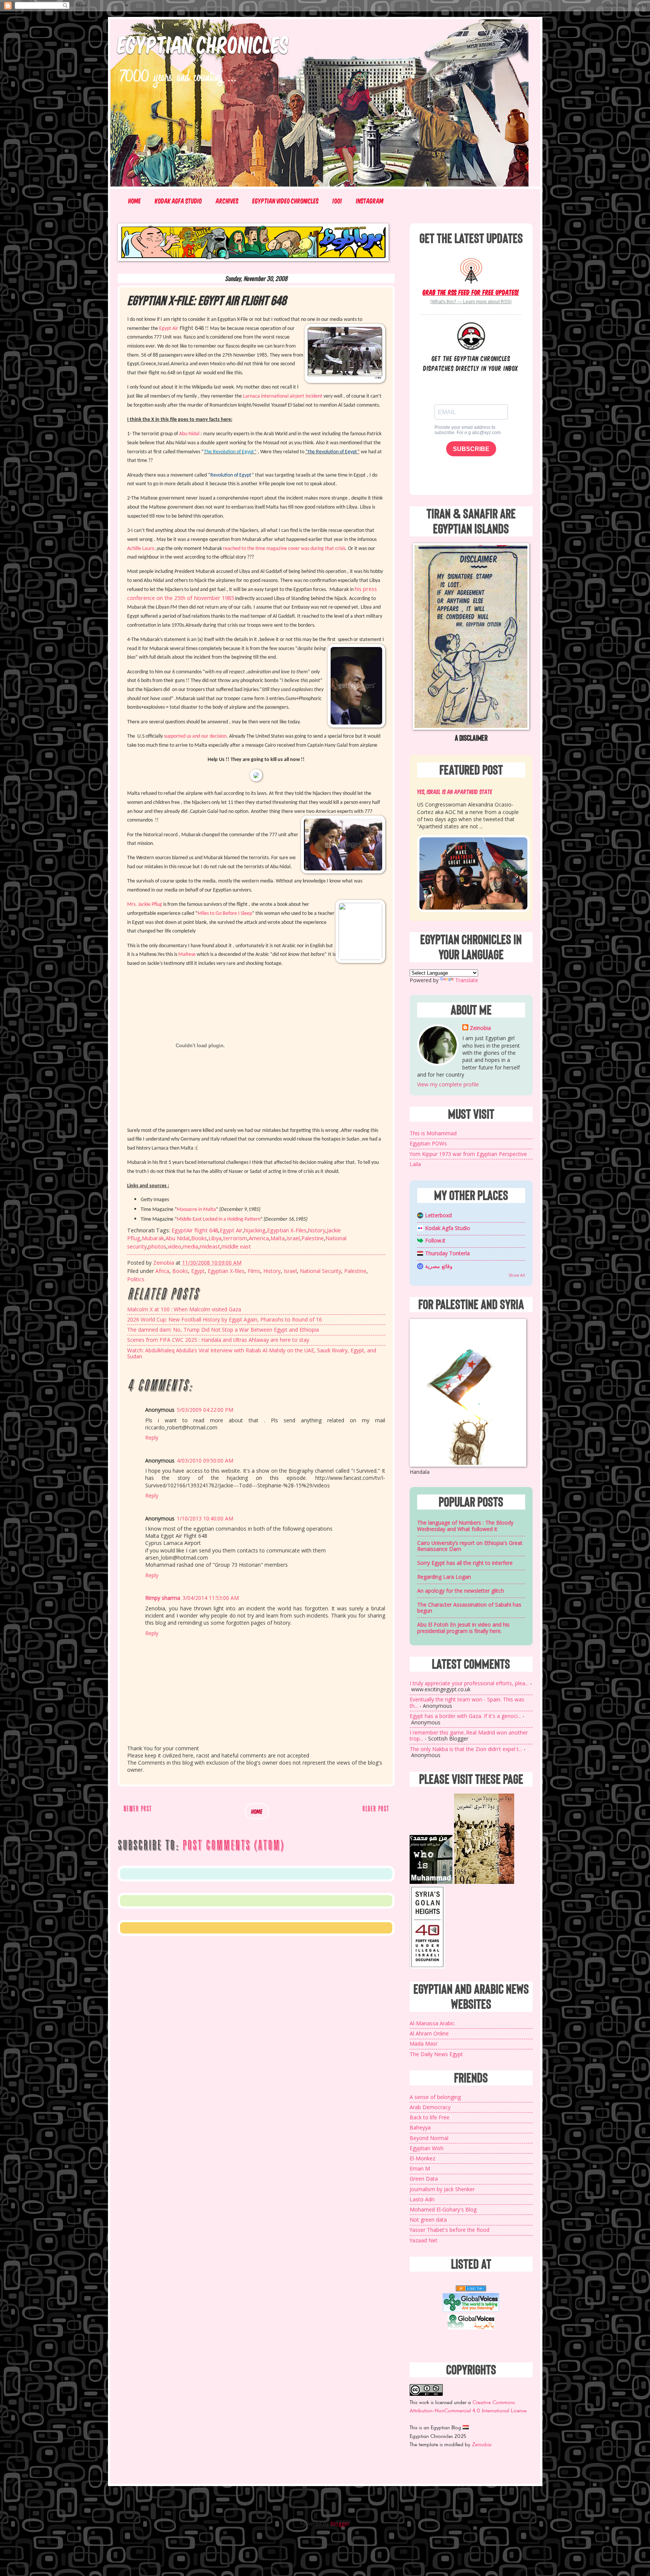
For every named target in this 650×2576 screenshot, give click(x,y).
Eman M (420, 2168)
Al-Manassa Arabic (432, 2023)
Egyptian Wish (427, 2148)
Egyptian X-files (226, 1271)
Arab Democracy (430, 2107)
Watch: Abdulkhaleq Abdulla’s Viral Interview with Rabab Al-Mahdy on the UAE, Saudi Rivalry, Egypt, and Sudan (252, 1353)
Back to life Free (430, 2117)
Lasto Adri (422, 2199)
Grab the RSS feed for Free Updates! (471, 292)
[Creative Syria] (427, 1967)
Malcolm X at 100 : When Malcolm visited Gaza (184, 1309)
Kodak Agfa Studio (178, 201)
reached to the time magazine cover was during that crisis (284, 549)
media (191, 1246)
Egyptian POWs (428, 1143)
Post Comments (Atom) (233, 1845)
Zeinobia (480, 1028)
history (317, 1230)
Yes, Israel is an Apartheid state (455, 791)
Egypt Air (231, 1230)
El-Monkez (422, 2158)
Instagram (370, 201)
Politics (136, 1279)
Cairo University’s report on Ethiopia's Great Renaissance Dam (470, 1546)
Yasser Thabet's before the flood (450, 2230)
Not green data (428, 2220)
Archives (227, 201)
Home (135, 201)
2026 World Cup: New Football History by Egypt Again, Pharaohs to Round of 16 (225, 1319)
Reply (152, 1438)
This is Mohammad (433, 1133)
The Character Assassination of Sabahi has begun (469, 1608)
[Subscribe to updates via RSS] (471, 270)
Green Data (424, 2179)
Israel (293, 1238)
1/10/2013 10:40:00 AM (205, 1518)
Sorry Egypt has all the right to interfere (465, 1563)
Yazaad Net (424, 2240)
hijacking (255, 1230)
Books (199, 1238)
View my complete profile (448, 1084)
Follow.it (435, 1240)
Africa (162, 1271)
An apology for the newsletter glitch (461, 1591)
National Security (320, 1271)
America (259, 1238)
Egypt (198, 1271)
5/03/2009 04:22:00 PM (205, 1410)
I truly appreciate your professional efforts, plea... (469, 1683)
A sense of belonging (435, 2097)
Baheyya (420, 2127)
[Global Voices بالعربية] (471, 2329)
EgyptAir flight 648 (195, 1230)
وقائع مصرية (439, 1266)
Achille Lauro (141, 549)
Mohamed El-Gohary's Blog (443, 2209)
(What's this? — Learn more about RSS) (471, 302)
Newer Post (137, 1808)
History (272, 1271)
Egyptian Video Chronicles (286, 201)
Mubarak (153, 1238)
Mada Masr (424, 2044)
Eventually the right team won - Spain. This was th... (467, 1703)
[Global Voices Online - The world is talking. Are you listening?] (471, 2310)
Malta (278, 1238)
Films (254, 1271)
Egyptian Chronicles (203, 44)
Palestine (313, 1238)
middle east (236, 1246)
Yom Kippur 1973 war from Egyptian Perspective (468, 1154)
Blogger (340, 2524)
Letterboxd (438, 1215)
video (175, 1246)
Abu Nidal (178, 1238)
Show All (517, 1275)
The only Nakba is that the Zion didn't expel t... (466, 1749)
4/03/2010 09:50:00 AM (205, 1460)
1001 (337, 201)
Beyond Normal (429, 2138)
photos (157, 1246)
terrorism (235, 1238)
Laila (415, 1164)
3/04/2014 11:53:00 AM (211, 1598)
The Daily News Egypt (436, 2054)
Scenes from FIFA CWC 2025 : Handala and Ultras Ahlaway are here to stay (218, 1340)
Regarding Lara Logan (444, 1577)
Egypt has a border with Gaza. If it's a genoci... (465, 1716)
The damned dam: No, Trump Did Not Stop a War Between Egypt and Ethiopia (223, 1330)
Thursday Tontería (447, 1253)
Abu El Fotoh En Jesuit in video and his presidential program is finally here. (463, 1628)
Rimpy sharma (163, 1598)
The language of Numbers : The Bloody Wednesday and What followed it (465, 1526)
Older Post (376, 1808)
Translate (467, 980)
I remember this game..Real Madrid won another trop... (469, 1736)
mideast (210, 1246)
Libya (215, 1238)
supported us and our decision (195, 736)
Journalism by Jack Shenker (442, 2189)
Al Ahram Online (429, 2033)
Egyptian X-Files (287, 1230)
